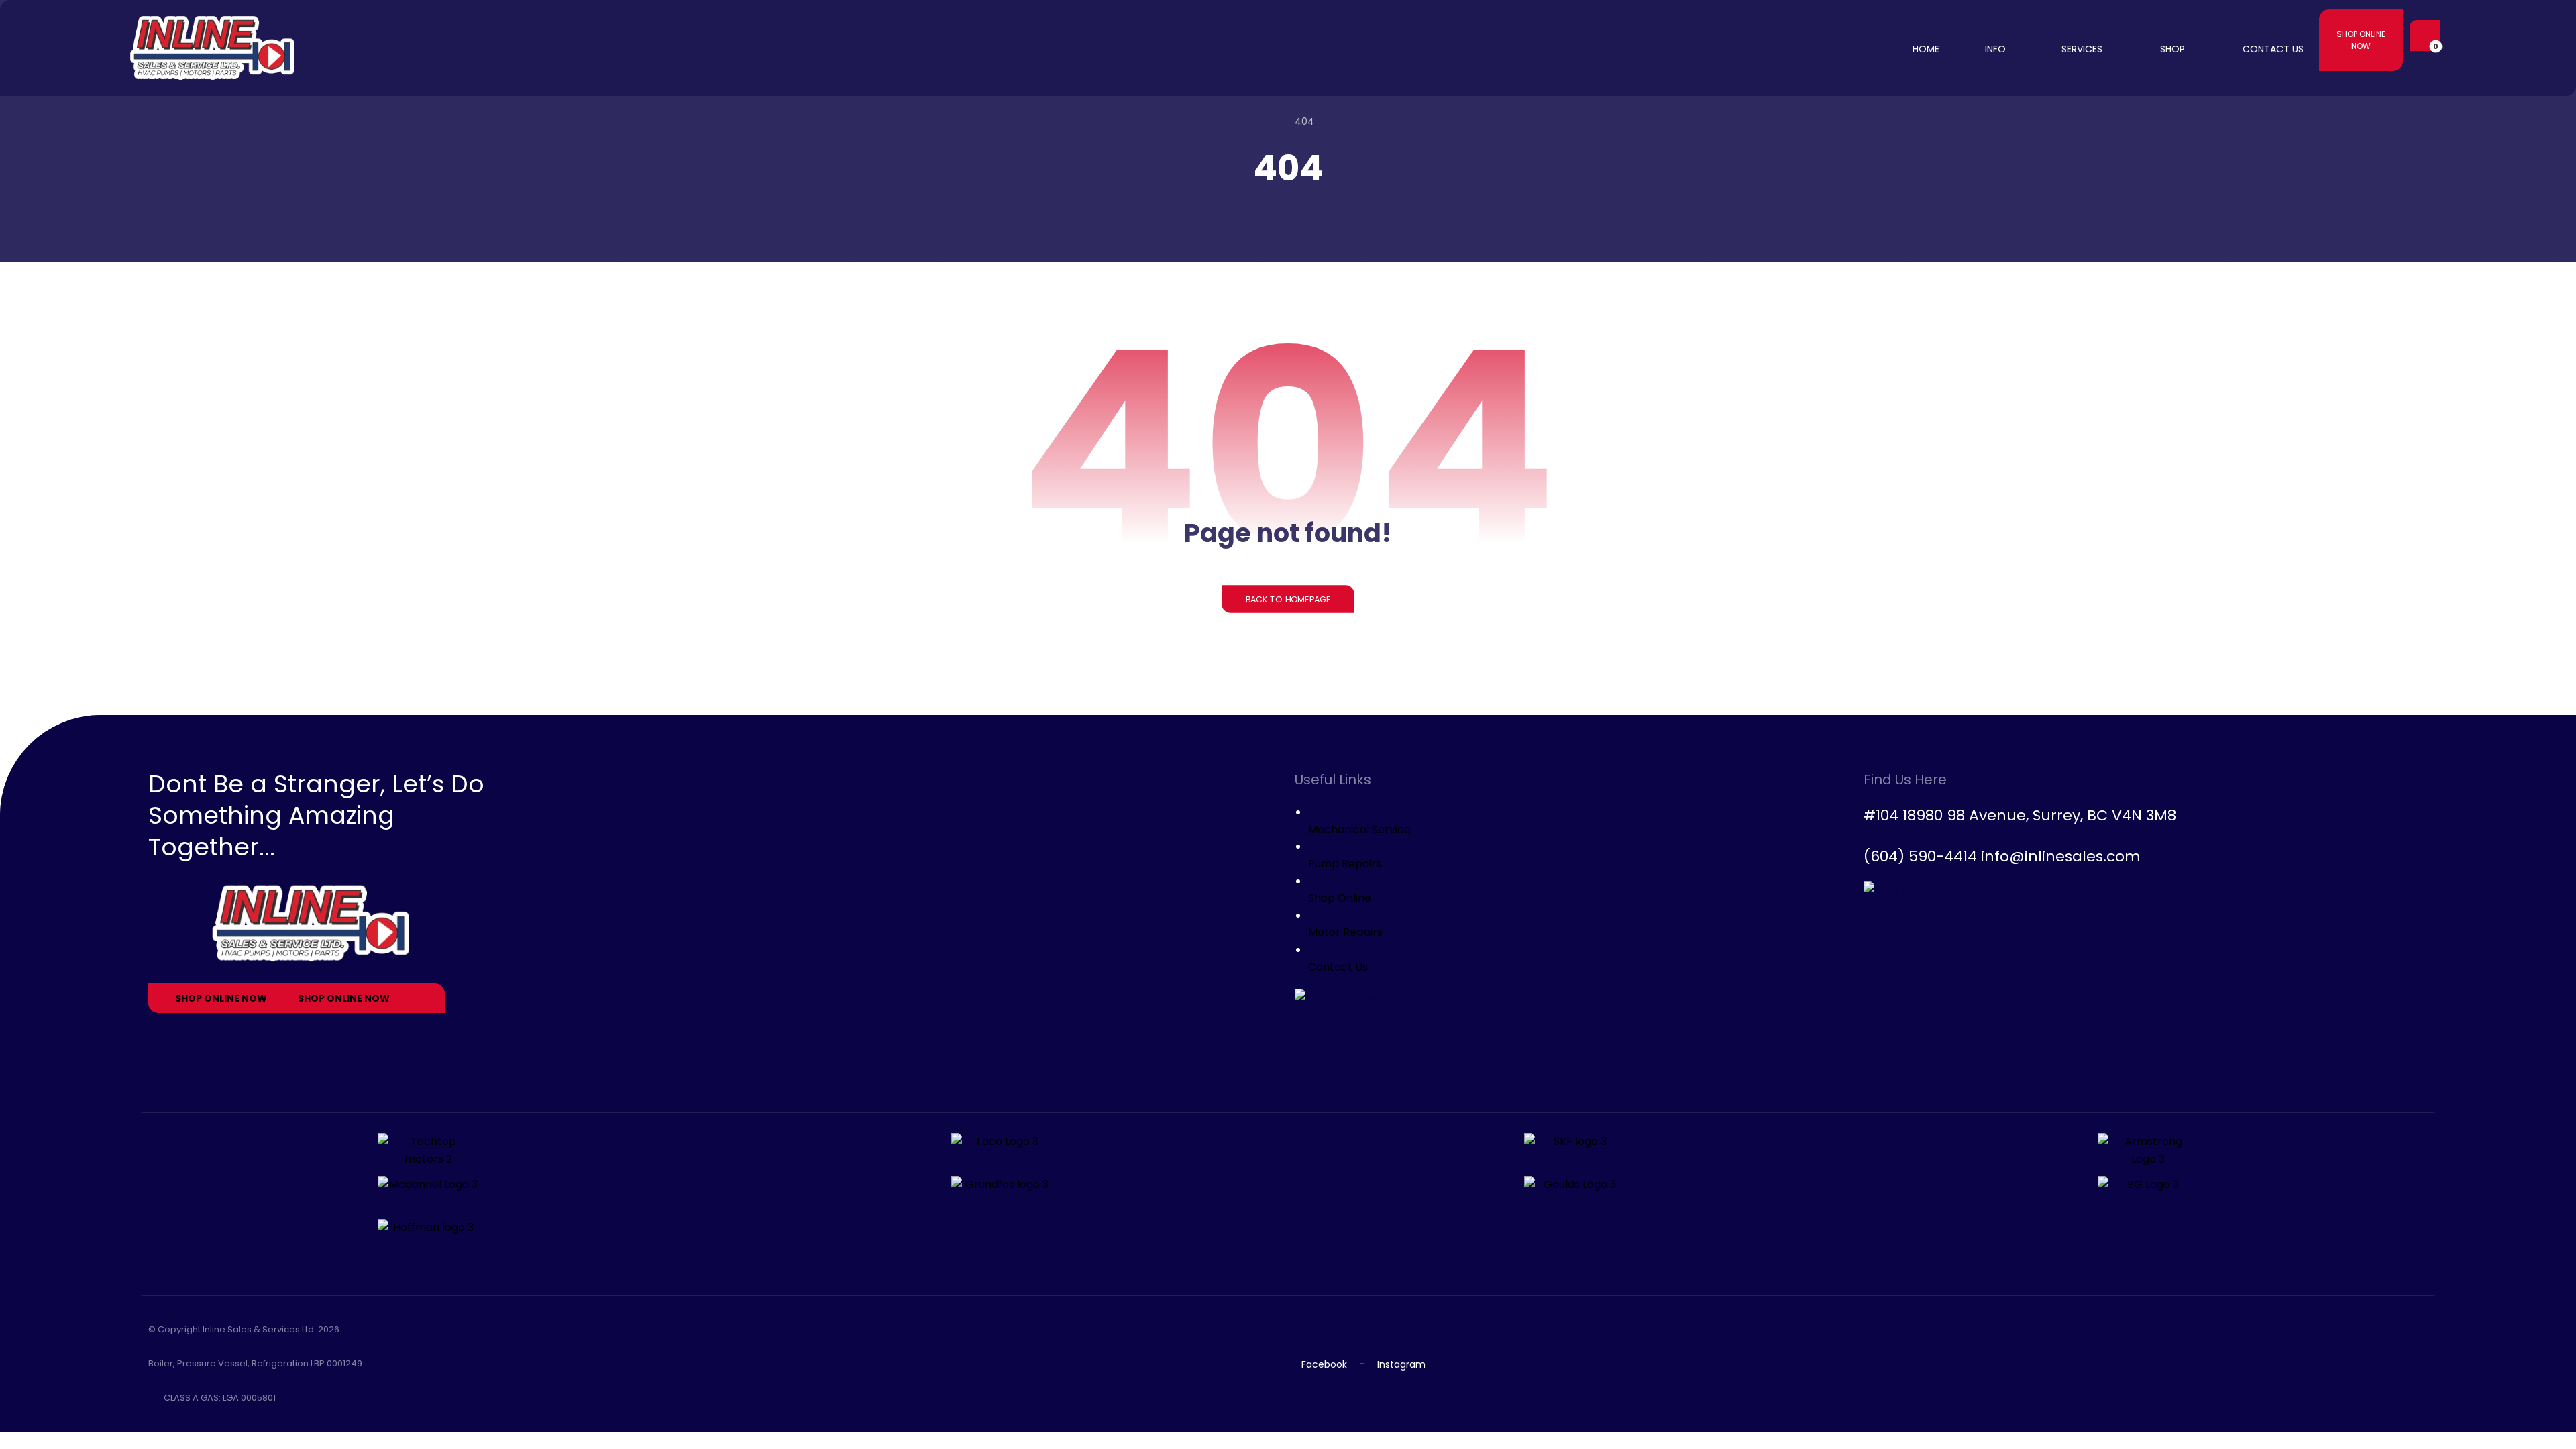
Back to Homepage (1288, 599)
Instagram (1401, 1364)
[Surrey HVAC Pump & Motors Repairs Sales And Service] (213, 48)
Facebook (1324, 1364)
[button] (2422, 36)
